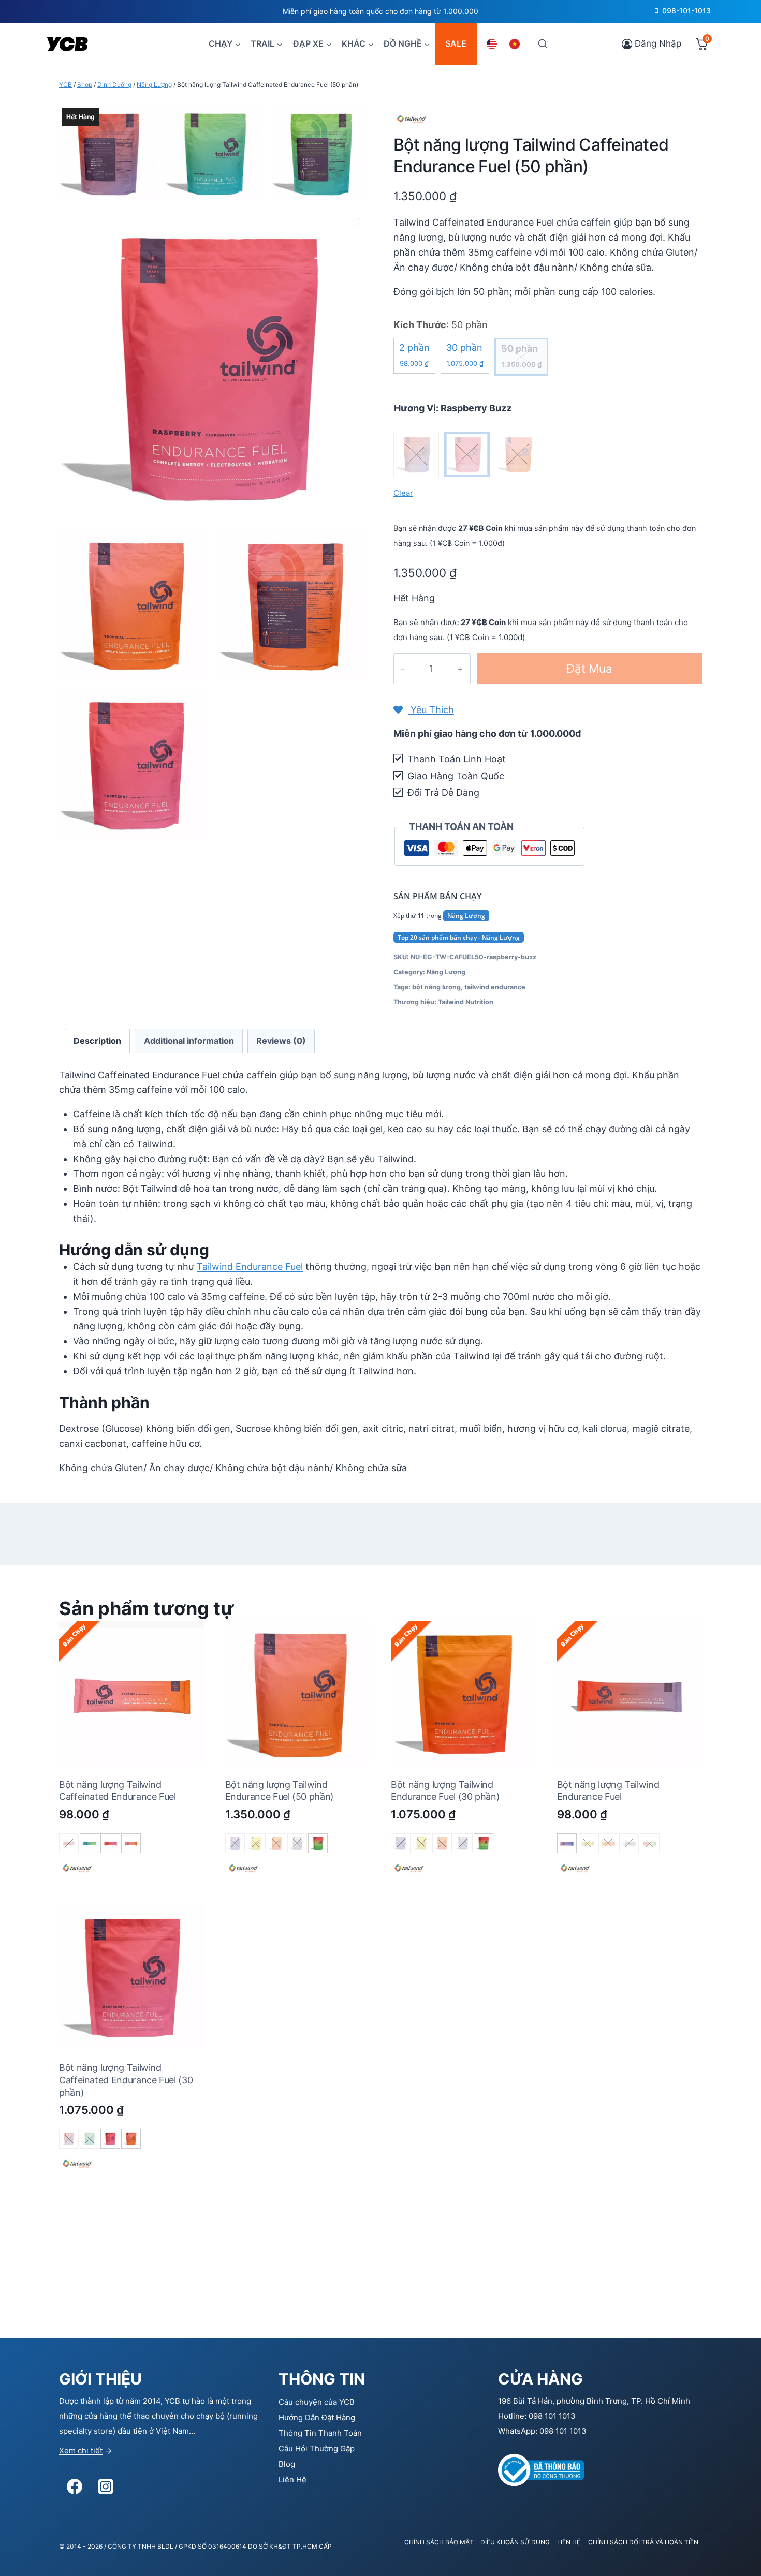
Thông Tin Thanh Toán (320, 2433)
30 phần (465, 355)
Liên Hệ (292, 2479)
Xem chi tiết (81, 2451)
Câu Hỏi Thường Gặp (317, 2448)
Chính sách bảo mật (439, 2542)
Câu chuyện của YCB (317, 2402)
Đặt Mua (589, 668)
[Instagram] (106, 2486)
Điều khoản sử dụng (515, 2542)
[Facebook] (75, 2486)
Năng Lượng (466, 916)
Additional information (189, 1041)
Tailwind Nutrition (466, 1002)
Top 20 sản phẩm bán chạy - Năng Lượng (459, 937)
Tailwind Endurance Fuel (250, 1267)
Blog (287, 2464)
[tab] (97, 1041)
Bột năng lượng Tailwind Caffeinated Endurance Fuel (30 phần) (126, 2080)
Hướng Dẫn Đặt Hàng (317, 2417)
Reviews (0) (281, 1041)
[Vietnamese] (516, 44)
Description (97, 1041)
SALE (456, 43)
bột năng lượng (436, 987)
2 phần (414, 355)
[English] (493, 44)
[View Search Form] (542, 44)
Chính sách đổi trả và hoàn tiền (643, 2542)
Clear (403, 493)
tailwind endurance (495, 987)
